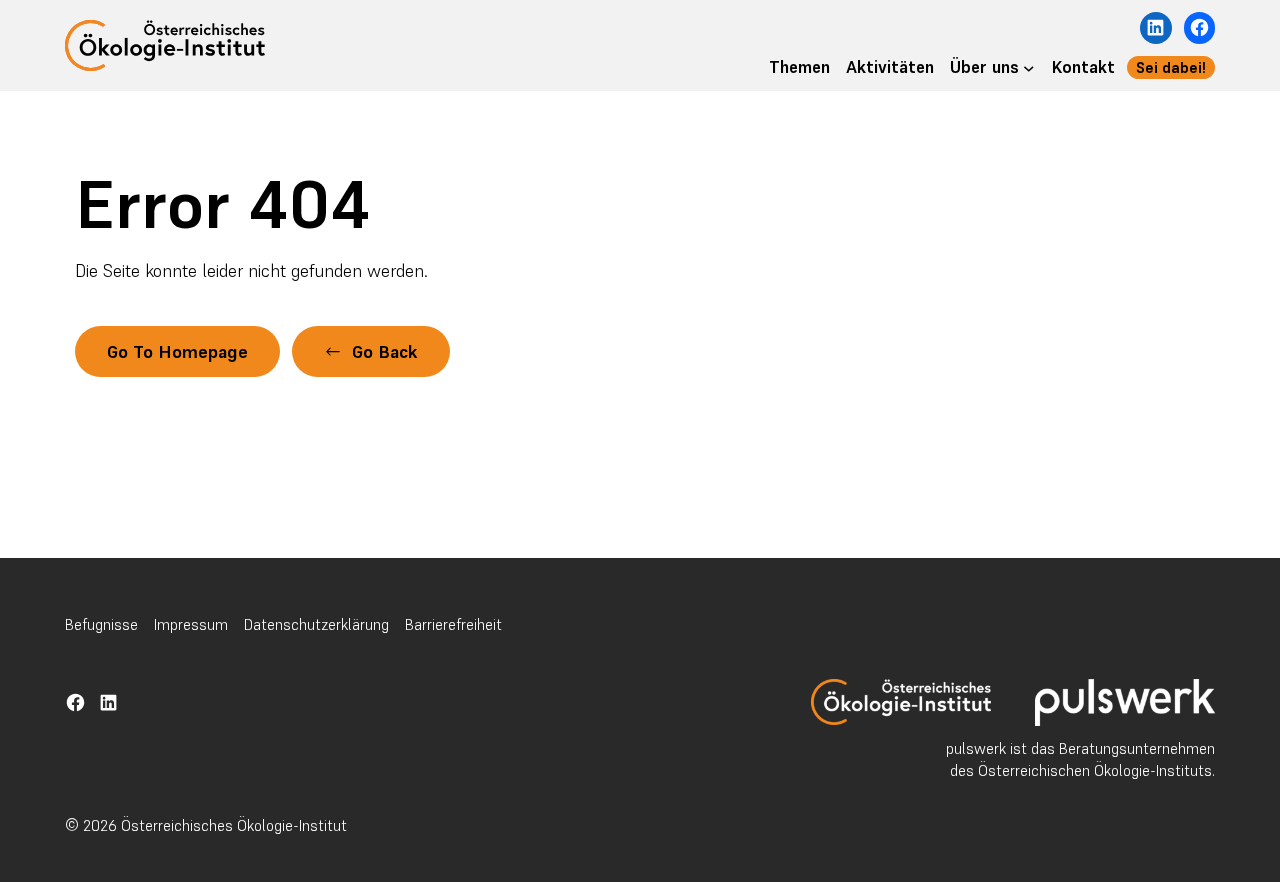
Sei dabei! (1171, 67)
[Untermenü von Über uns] (1029, 68)
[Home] (901, 702)
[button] (371, 351)
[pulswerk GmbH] (1125, 702)
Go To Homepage (177, 351)
